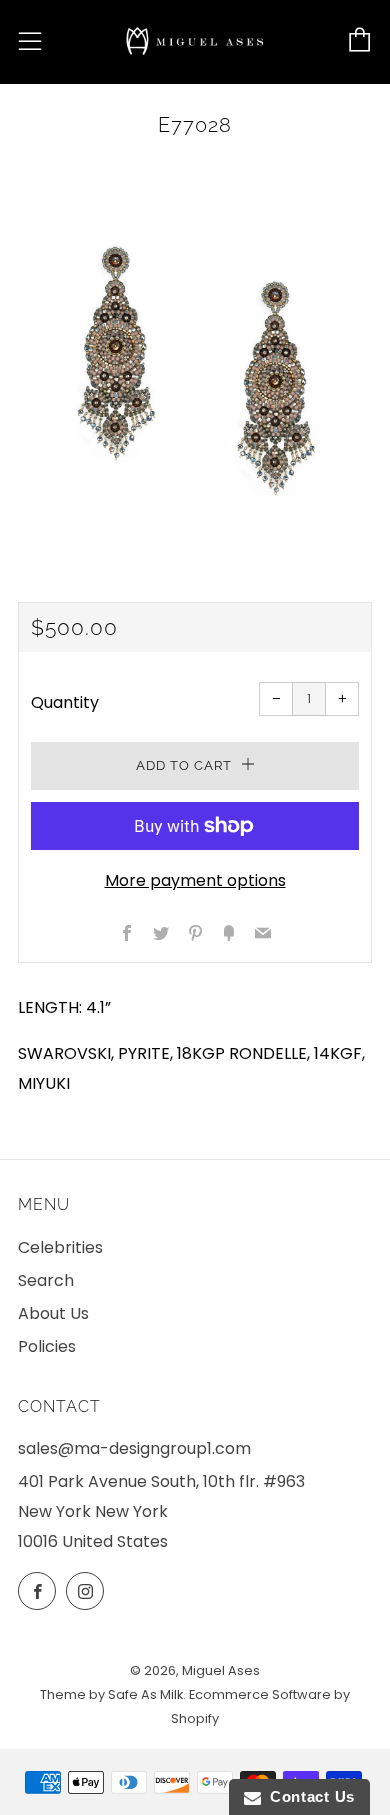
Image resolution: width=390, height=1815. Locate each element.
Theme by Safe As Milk (111, 1694)
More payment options (195, 880)
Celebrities (60, 1247)
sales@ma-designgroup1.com (134, 1448)
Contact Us (308, 1796)
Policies (47, 1346)
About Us (53, 1313)
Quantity (65, 702)
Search (46, 1280)
